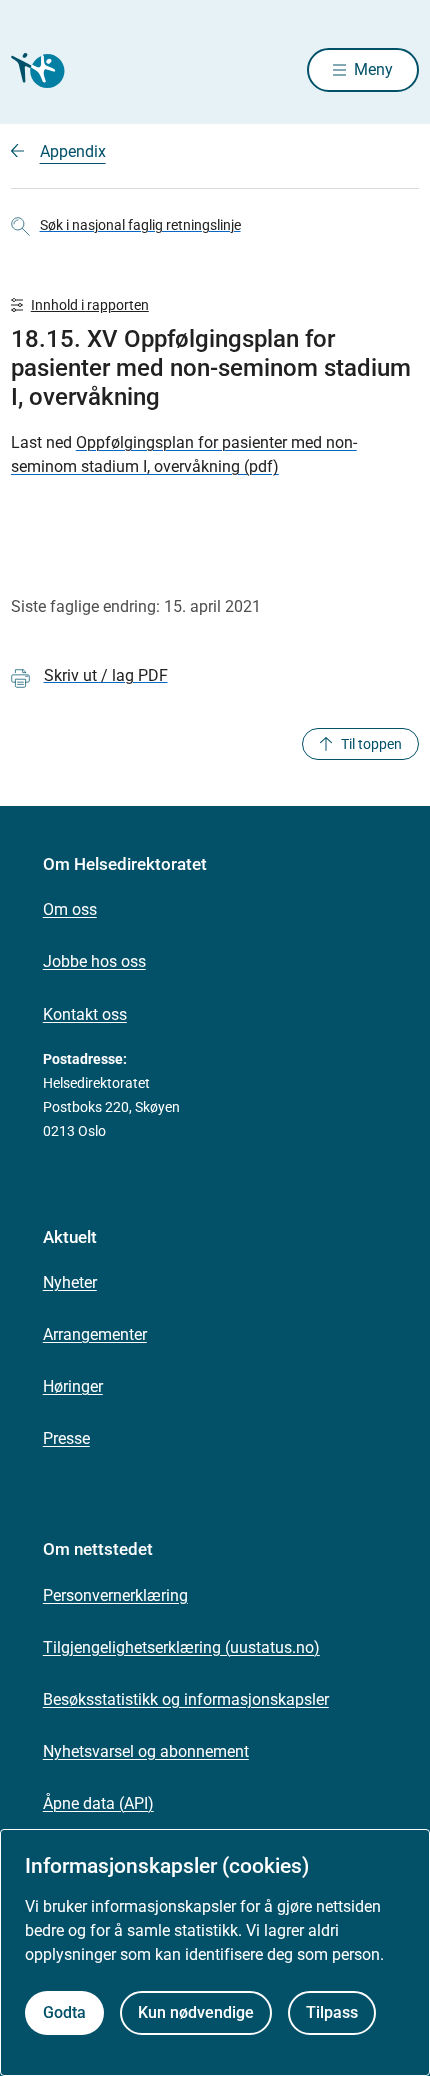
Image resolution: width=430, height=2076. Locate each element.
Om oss (70, 909)
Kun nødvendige (196, 2012)
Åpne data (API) (98, 1803)
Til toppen (371, 744)
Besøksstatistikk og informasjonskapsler (186, 1699)
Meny (373, 69)
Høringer (73, 1386)
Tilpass (332, 2012)
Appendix (73, 151)
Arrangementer (95, 1334)
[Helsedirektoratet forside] (35, 70)
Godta (64, 2012)
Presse (66, 1438)
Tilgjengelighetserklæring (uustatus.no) (181, 1647)
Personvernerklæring (115, 1595)
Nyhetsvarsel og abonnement (146, 1751)
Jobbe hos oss (94, 961)
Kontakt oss (85, 1014)
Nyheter (70, 1282)
